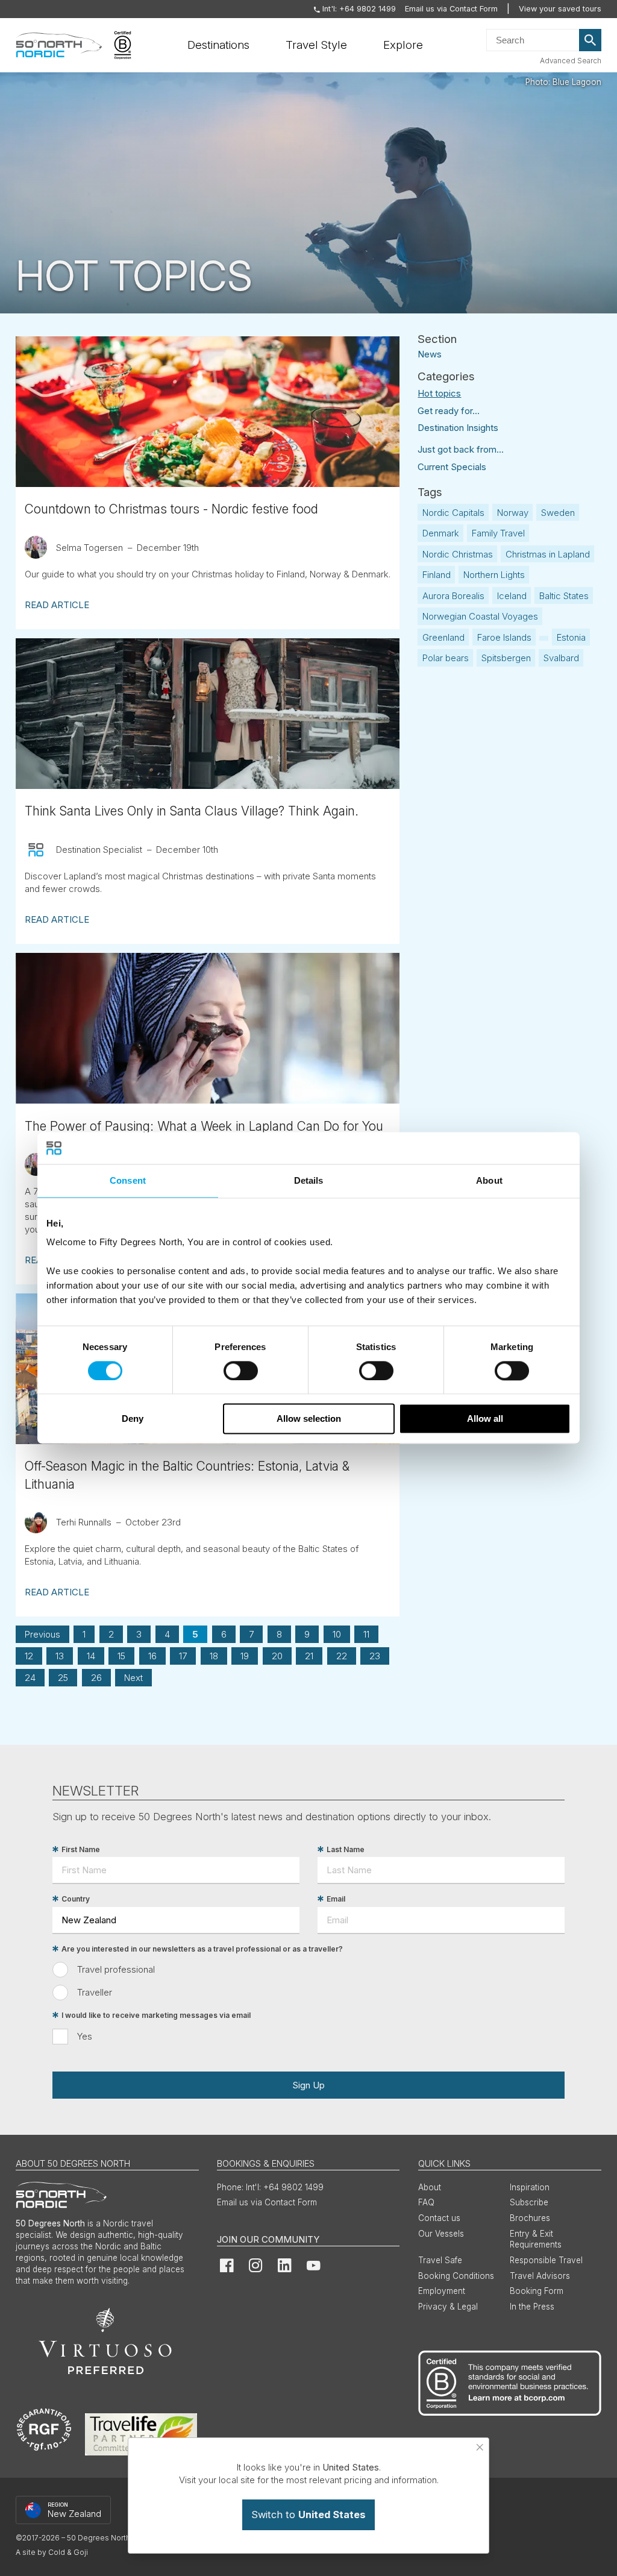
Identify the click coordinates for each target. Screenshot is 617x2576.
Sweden (558, 513)
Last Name (346, 1849)
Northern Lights (494, 575)
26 (96, 1678)
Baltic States (564, 596)
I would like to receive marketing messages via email (156, 2015)
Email (336, 1899)
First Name (81, 1849)
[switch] (241, 1371)
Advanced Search (571, 61)
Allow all (485, 1419)
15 (121, 1656)
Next (133, 1678)
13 (60, 1656)
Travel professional (116, 1969)
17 (183, 1656)
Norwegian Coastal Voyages (480, 616)
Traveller (95, 1992)
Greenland (443, 637)
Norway (513, 513)
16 (152, 1656)
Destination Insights (458, 428)
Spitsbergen (506, 658)
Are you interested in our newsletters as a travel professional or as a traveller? (202, 1949)
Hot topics (439, 393)
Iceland (512, 596)
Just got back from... (461, 449)
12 (29, 1656)
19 (245, 1656)
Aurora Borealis (453, 596)
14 (91, 1656)
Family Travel (498, 533)
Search (590, 40)
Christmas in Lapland (548, 554)
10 (337, 1634)
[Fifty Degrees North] (59, 45)
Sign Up (308, 2085)
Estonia (571, 637)
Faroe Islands (504, 637)
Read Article (57, 605)
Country (76, 1899)
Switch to (308, 2515)
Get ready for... (449, 411)
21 (309, 1656)
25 (63, 1678)
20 (277, 1656)
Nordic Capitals (453, 513)
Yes (85, 2036)
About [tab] (489, 1180)
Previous (42, 1634)
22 (342, 1656)
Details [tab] (309, 1180)
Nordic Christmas (458, 554)
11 (366, 1634)
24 (30, 1678)
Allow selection (309, 1419)
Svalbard (561, 658)
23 (375, 1656)
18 (214, 1656)
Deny (133, 1419)
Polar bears (446, 658)
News (430, 353)
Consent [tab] (128, 1180)
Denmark (441, 533)
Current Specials (452, 467)
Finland (437, 575)
